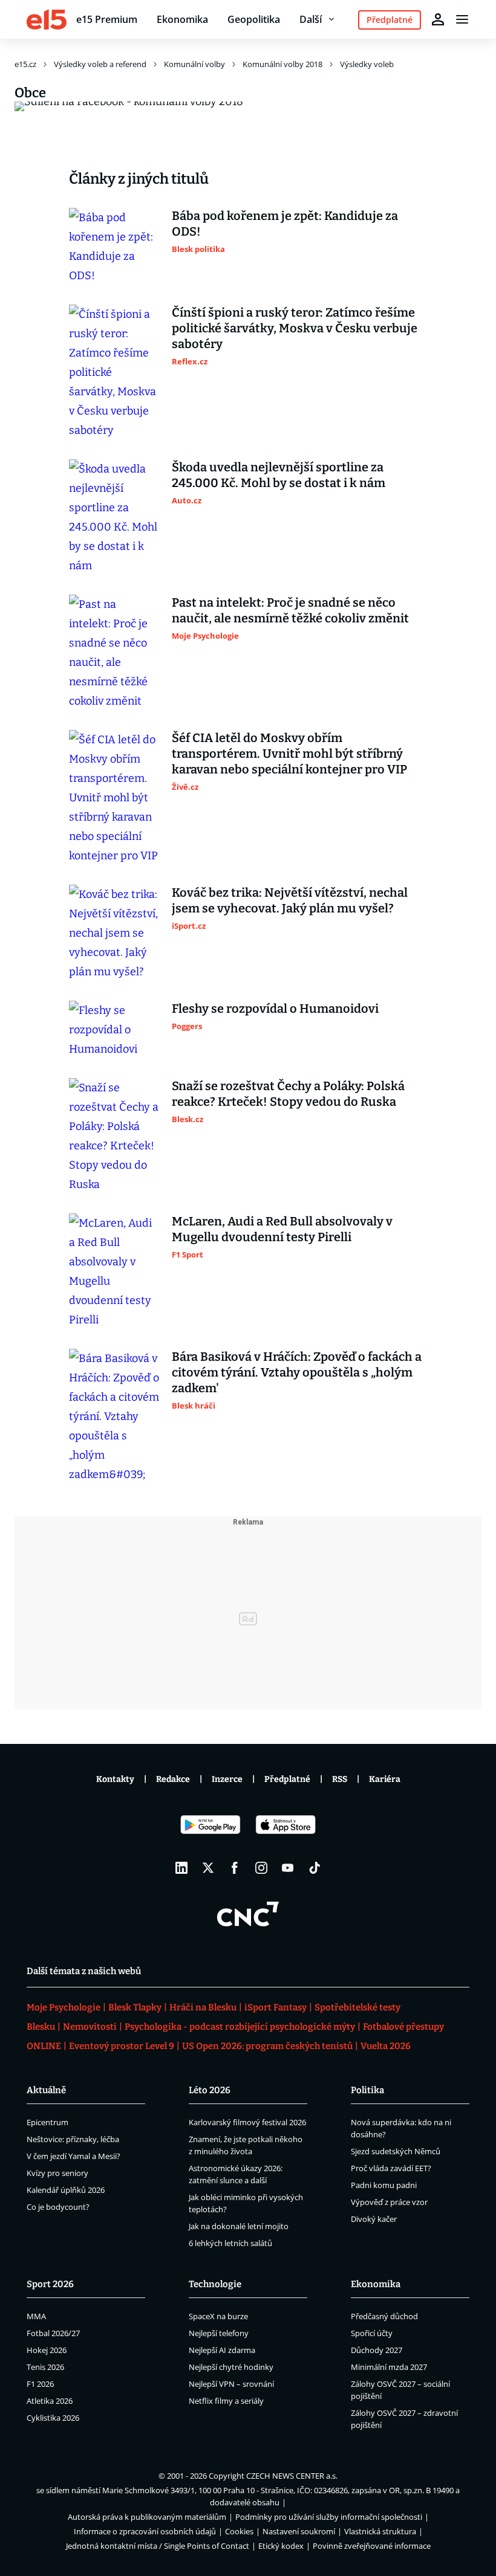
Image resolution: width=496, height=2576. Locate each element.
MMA (36, 2316)
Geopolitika (254, 19)
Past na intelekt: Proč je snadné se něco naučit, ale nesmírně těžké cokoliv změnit (290, 610)
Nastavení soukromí (299, 2531)
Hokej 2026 (47, 2350)
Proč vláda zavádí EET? (391, 2168)
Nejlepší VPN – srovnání (231, 2384)
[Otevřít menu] (462, 19)
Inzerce (227, 1779)
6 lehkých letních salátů (230, 2243)
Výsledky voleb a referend (100, 64)
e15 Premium (107, 19)
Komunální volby (194, 64)
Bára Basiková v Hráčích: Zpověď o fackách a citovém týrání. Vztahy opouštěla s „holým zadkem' (297, 1372)
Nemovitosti (90, 2027)
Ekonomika (182, 19)
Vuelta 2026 (386, 2046)
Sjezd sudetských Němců (396, 2151)
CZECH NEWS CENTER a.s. (292, 2476)
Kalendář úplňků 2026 (66, 2190)
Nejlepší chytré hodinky (231, 2367)
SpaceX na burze (218, 2316)
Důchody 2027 (377, 2350)
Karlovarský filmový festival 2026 (247, 2122)
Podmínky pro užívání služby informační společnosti (329, 2517)
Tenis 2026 (45, 2367)
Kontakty (115, 1779)
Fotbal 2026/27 (53, 2333)
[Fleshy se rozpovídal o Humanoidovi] (114, 1030)
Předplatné (287, 1779)
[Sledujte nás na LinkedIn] (181, 1868)
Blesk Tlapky (135, 2007)
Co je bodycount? (58, 2207)
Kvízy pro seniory (57, 2173)
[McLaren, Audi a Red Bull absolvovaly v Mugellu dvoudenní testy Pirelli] (114, 1271)
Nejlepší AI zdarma (222, 2350)
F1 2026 (40, 2384)
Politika (367, 2090)
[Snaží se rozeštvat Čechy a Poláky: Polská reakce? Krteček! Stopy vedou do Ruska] (114, 1136)
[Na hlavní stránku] (47, 19)
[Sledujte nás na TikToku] (315, 1868)
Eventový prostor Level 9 (122, 2046)
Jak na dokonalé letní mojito (239, 2226)
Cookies (239, 2531)
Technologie (215, 2284)
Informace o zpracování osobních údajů (145, 2531)
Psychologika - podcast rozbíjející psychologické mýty (240, 2027)
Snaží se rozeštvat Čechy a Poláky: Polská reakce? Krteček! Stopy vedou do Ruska (288, 1094)
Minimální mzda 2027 (389, 2367)
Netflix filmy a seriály (226, 2401)
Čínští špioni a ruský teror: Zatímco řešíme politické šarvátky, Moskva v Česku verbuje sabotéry (295, 328)
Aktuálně (46, 2090)
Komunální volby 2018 (282, 64)
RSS (340, 1779)
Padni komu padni (384, 2185)
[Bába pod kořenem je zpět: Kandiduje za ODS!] (114, 247)
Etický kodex (281, 2546)
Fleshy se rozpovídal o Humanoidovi (275, 1009)
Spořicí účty (372, 2333)
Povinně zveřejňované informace (372, 2546)
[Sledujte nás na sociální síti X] (208, 1868)
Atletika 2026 (50, 2401)
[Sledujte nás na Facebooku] (235, 1868)
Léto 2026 (210, 2090)
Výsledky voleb (367, 64)
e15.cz (25, 64)
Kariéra (385, 1779)
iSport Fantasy (276, 2007)
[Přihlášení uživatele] (438, 19)
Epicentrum (47, 2122)
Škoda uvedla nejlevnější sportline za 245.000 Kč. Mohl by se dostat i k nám (279, 475)
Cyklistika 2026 (53, 2418)
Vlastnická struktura (380, 2531)
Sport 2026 (50, 2284)
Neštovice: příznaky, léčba (73, 2139)
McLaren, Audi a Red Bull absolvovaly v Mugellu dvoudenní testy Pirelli (282, 1229)
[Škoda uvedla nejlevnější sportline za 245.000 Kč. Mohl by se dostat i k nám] (114, 517)
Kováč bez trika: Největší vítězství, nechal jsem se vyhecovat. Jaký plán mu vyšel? (290, 900)
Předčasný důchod (384, 2316)
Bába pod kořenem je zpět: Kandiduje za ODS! (285, 224)
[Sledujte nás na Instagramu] (261, 1868)
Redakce (173, 1779)
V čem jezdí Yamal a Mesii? (73, 2156)
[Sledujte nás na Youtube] (288, 1868)
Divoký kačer (374, 2219)
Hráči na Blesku (203, 2007)
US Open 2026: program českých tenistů (267, 2046)
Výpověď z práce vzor (389, 2202)
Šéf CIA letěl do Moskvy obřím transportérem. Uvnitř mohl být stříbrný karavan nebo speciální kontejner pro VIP (289, 754)
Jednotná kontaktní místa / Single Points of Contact (158, 2546)
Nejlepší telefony (219, 2333)
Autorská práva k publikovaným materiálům (147, 2517)
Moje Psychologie (64, 2007)
